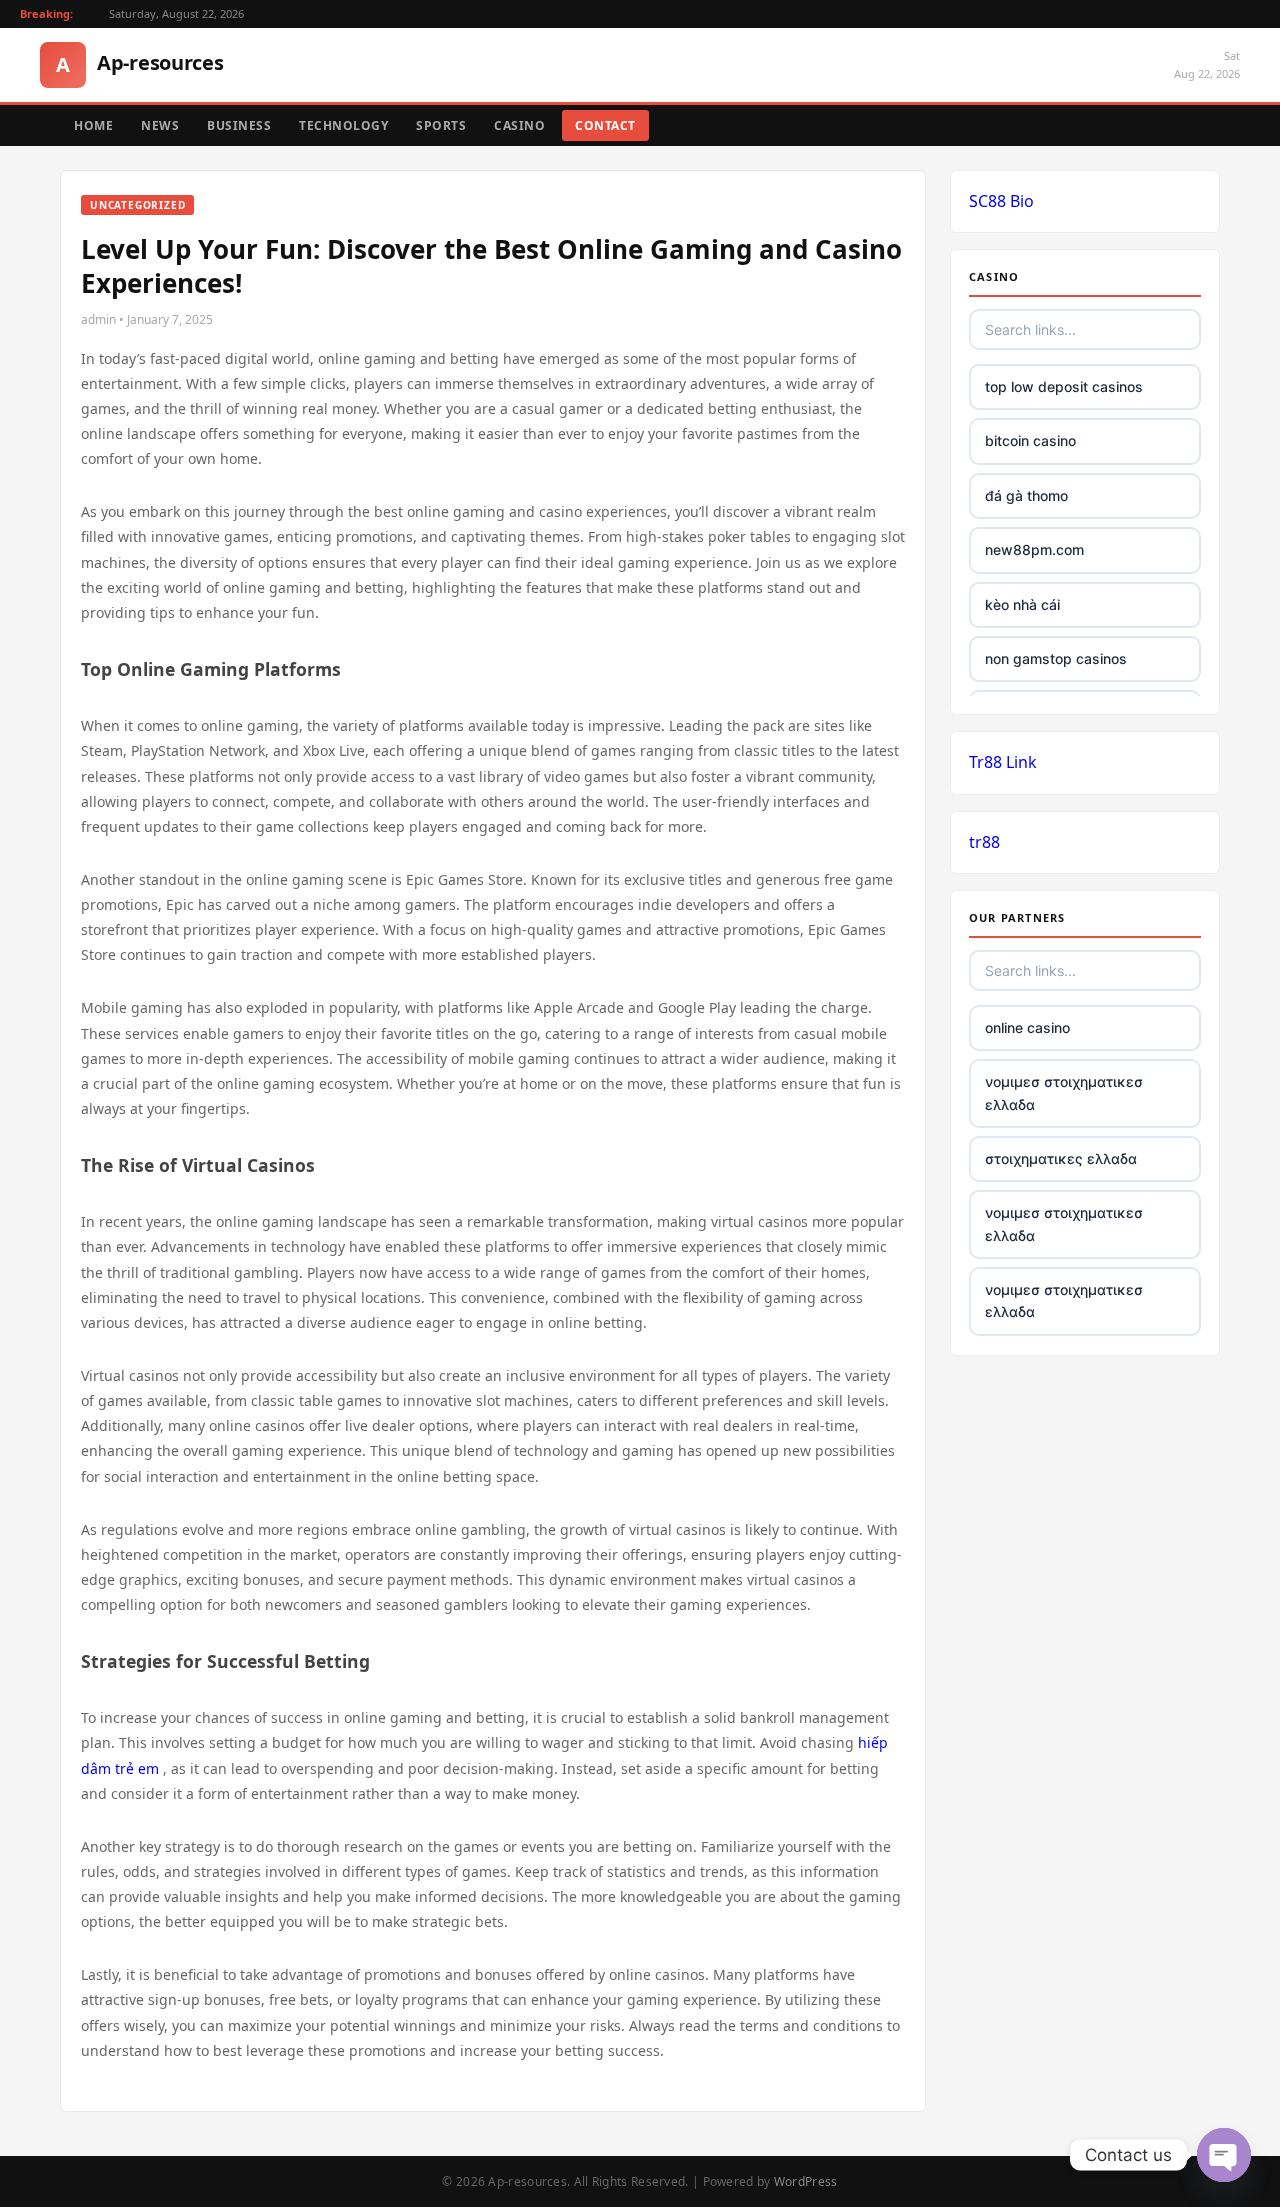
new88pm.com (1034, 549)
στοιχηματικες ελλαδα (1061, 1158)
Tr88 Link (1003, 762)
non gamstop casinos (1056, 658)
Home (93, 125)
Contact (605, 125)
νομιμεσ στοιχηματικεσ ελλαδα (1064, 1092)
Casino (519, 125)
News (160, 125)
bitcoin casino (1030, 440)
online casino (1027, 1027)
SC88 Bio (1001, 201)
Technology (343, 125)
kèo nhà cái (1022, 604)
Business (239, 125)
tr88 (984, 842)
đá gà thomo (1026, 495)
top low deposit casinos (1064, 386)
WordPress (806, 2181)
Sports (441, 125)
